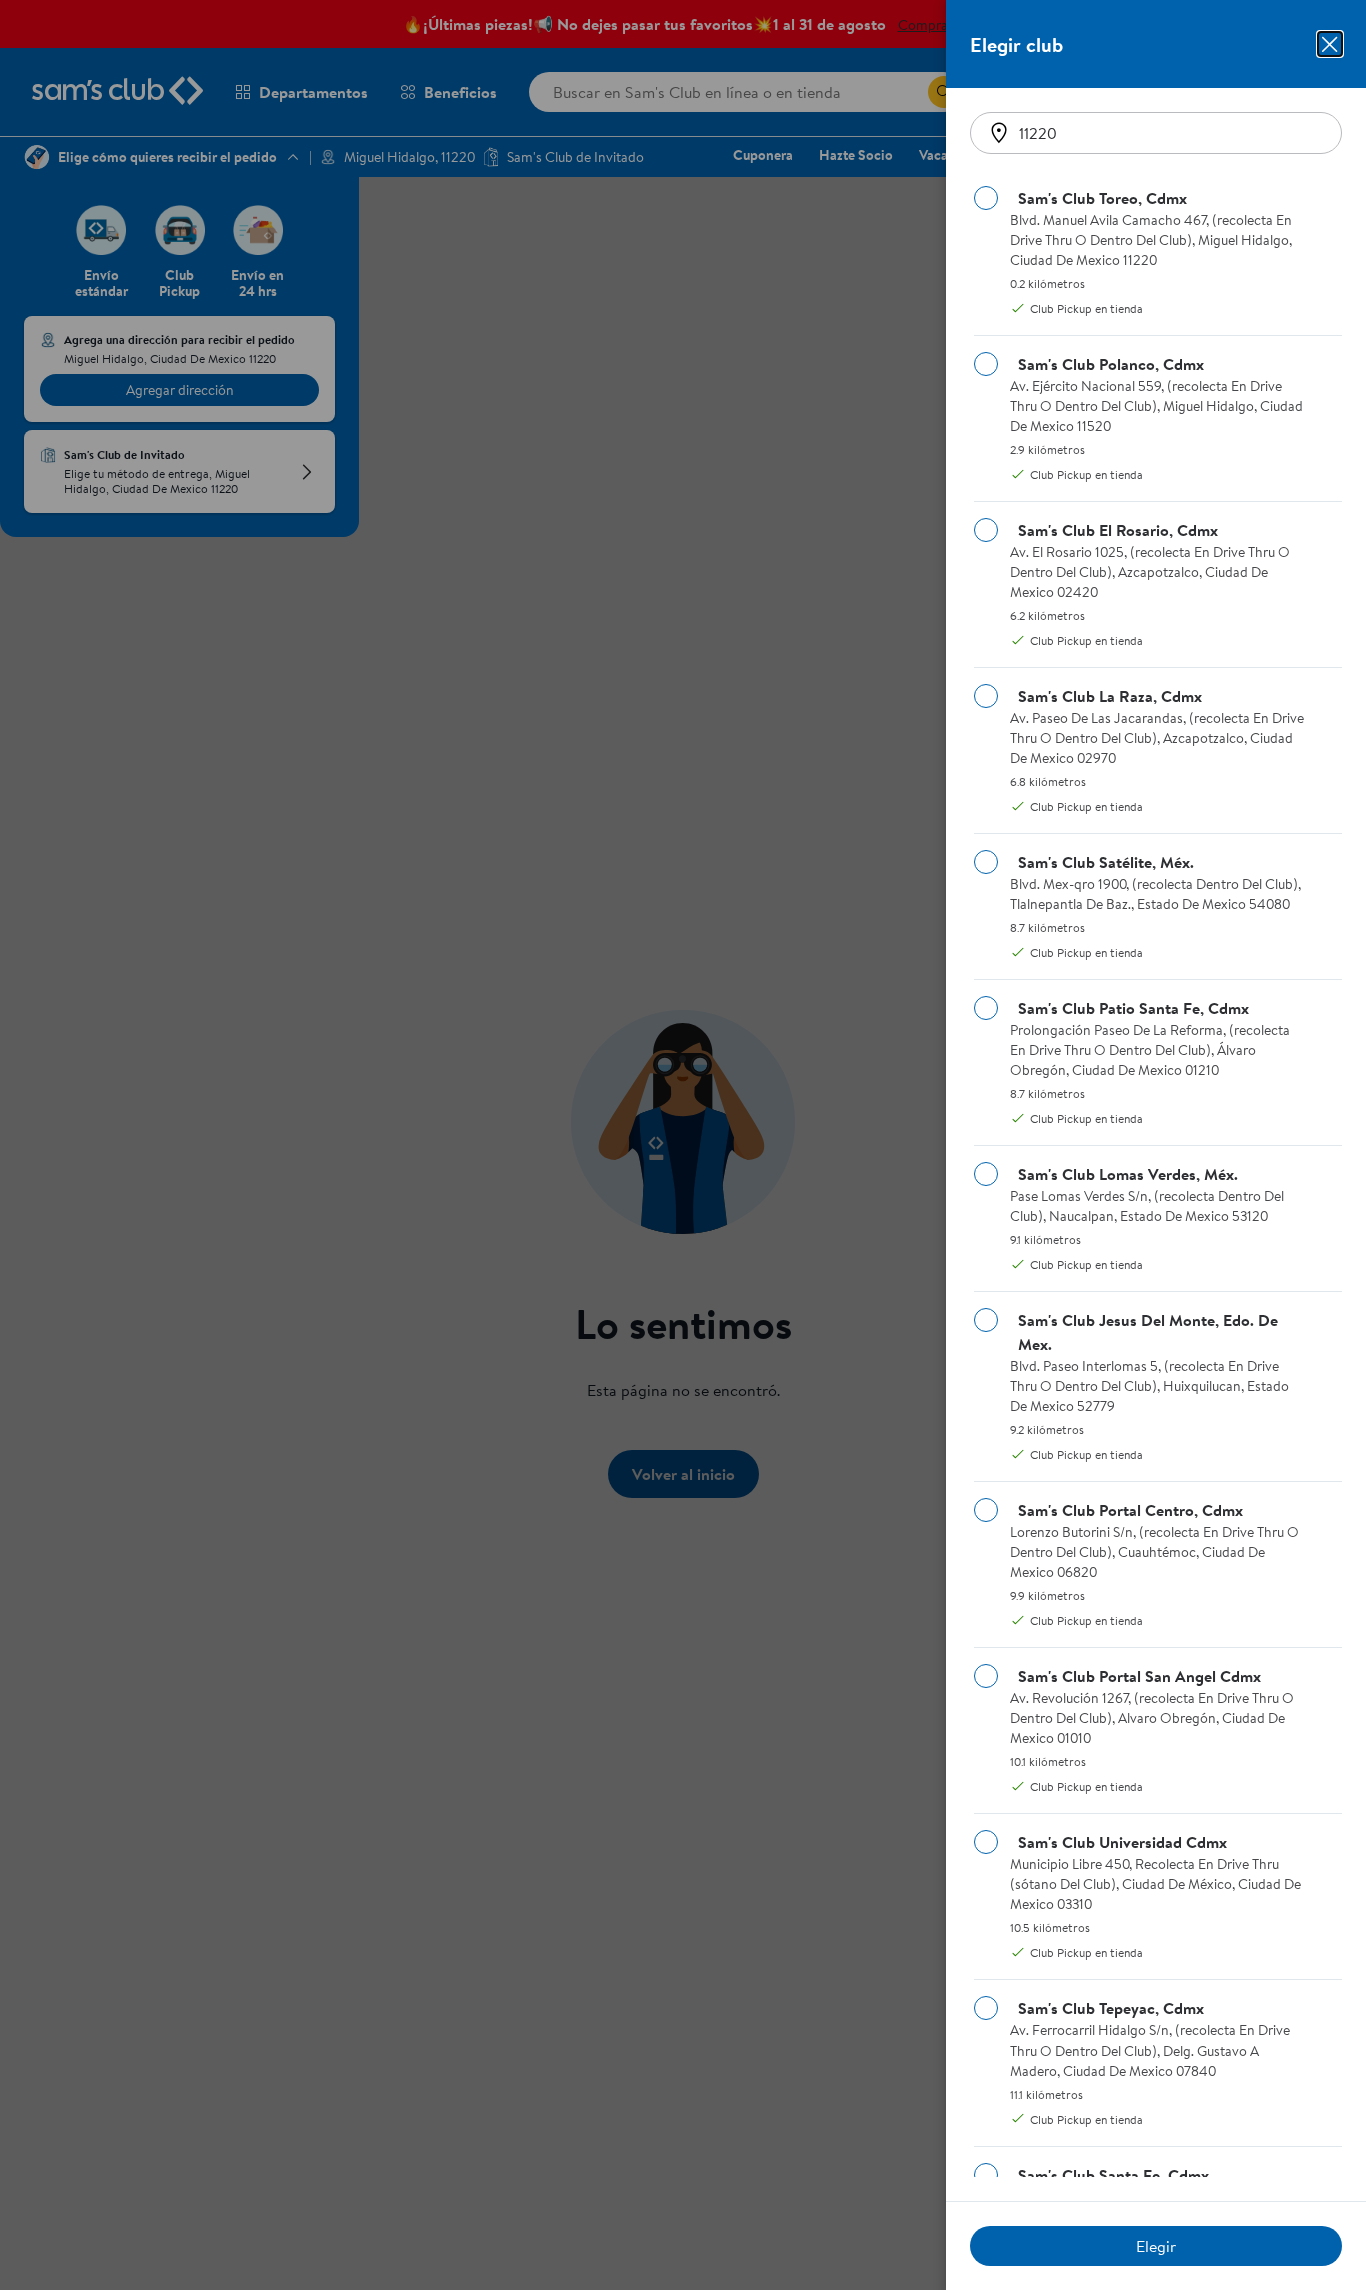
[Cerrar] (1330, 44)
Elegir (1156, 2246)
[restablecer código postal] (999, 133)
